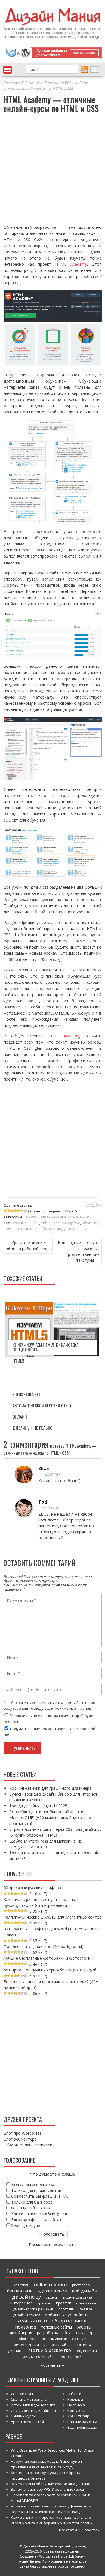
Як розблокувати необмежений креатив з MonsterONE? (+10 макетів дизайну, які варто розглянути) (53, 1817)
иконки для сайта (78, 2297)
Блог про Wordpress (23, 2133)
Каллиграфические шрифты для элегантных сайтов (53, 1917)
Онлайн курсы (24, 2416)
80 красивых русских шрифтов (32, 1888)
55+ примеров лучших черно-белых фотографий (50, 1970)
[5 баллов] (19, 1211)
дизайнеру (27, 2297)
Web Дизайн (22, 2394)
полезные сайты (17, 1229)
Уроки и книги (80, 1217)
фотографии (71, 2357)
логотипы (66, 2309)
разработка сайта (47, 1229)
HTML (35, 1223)
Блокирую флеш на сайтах (36, 2220)
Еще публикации (82, 2427)
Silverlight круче (26, 2225)
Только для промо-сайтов (36, 2190)
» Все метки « (53, 2365)
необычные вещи (32, 2321)
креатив (64, 2303)
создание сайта (57, 2345)
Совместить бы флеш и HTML (40, 2196)
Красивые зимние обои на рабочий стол (27, 1246)
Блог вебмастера (20, 2139)
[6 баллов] (22, 1211)
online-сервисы (53, 1223)
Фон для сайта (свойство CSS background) (44, 1946)
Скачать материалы (29, 2399)
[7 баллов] (25, 1211)
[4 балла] (15, 1211)
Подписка (76, 2405)
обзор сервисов (69, 2321)
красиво (44, 2303)
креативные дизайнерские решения (55, 2306)
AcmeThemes (30, 2561)
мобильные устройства (67, 2315)
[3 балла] (12, 1211)
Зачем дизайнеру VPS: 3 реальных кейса (47, 2489)
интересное (22, 2303)
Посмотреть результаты (53, 2244)
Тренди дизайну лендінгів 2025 (38, 1806)
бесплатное (20, 2291)
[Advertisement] (53, 170)
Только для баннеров (32, 2202)
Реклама (75, 2399)
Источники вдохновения (33, 2405)
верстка (74, 1223)
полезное (26, 2327)
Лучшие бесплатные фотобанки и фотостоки (47, 1958)
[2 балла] (9, 1211)
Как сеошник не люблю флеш (39, 2214)
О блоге (74, 2394)
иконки (52, 2297)
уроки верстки (76, 1229)
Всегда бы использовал (34, 2184)
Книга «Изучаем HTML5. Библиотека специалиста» (46, 1347)
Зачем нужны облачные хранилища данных (50, 2484)
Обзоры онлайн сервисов (28, 2145)
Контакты (76, 2410)
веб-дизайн (27, 28)
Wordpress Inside (53, 2556)
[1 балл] (5, 1211)
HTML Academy (71, 264)
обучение (90, 1223)
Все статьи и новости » (79, 2530)
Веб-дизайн (31, 82)
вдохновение (52, 2291)
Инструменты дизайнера (33, 2410)
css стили (21, 1223)
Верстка (51, 82)
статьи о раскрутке (50, 2350)
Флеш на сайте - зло (31, 2208)
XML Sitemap (78, 2416)
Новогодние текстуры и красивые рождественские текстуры (79, 1251)
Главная (11, 82)
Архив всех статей (27, 2422)
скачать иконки (54, 2339)
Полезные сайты (52, 1217)
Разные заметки (82, 2422)
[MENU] (8, 70)
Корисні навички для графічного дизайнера (50, 1788)
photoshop (81, 2285)
